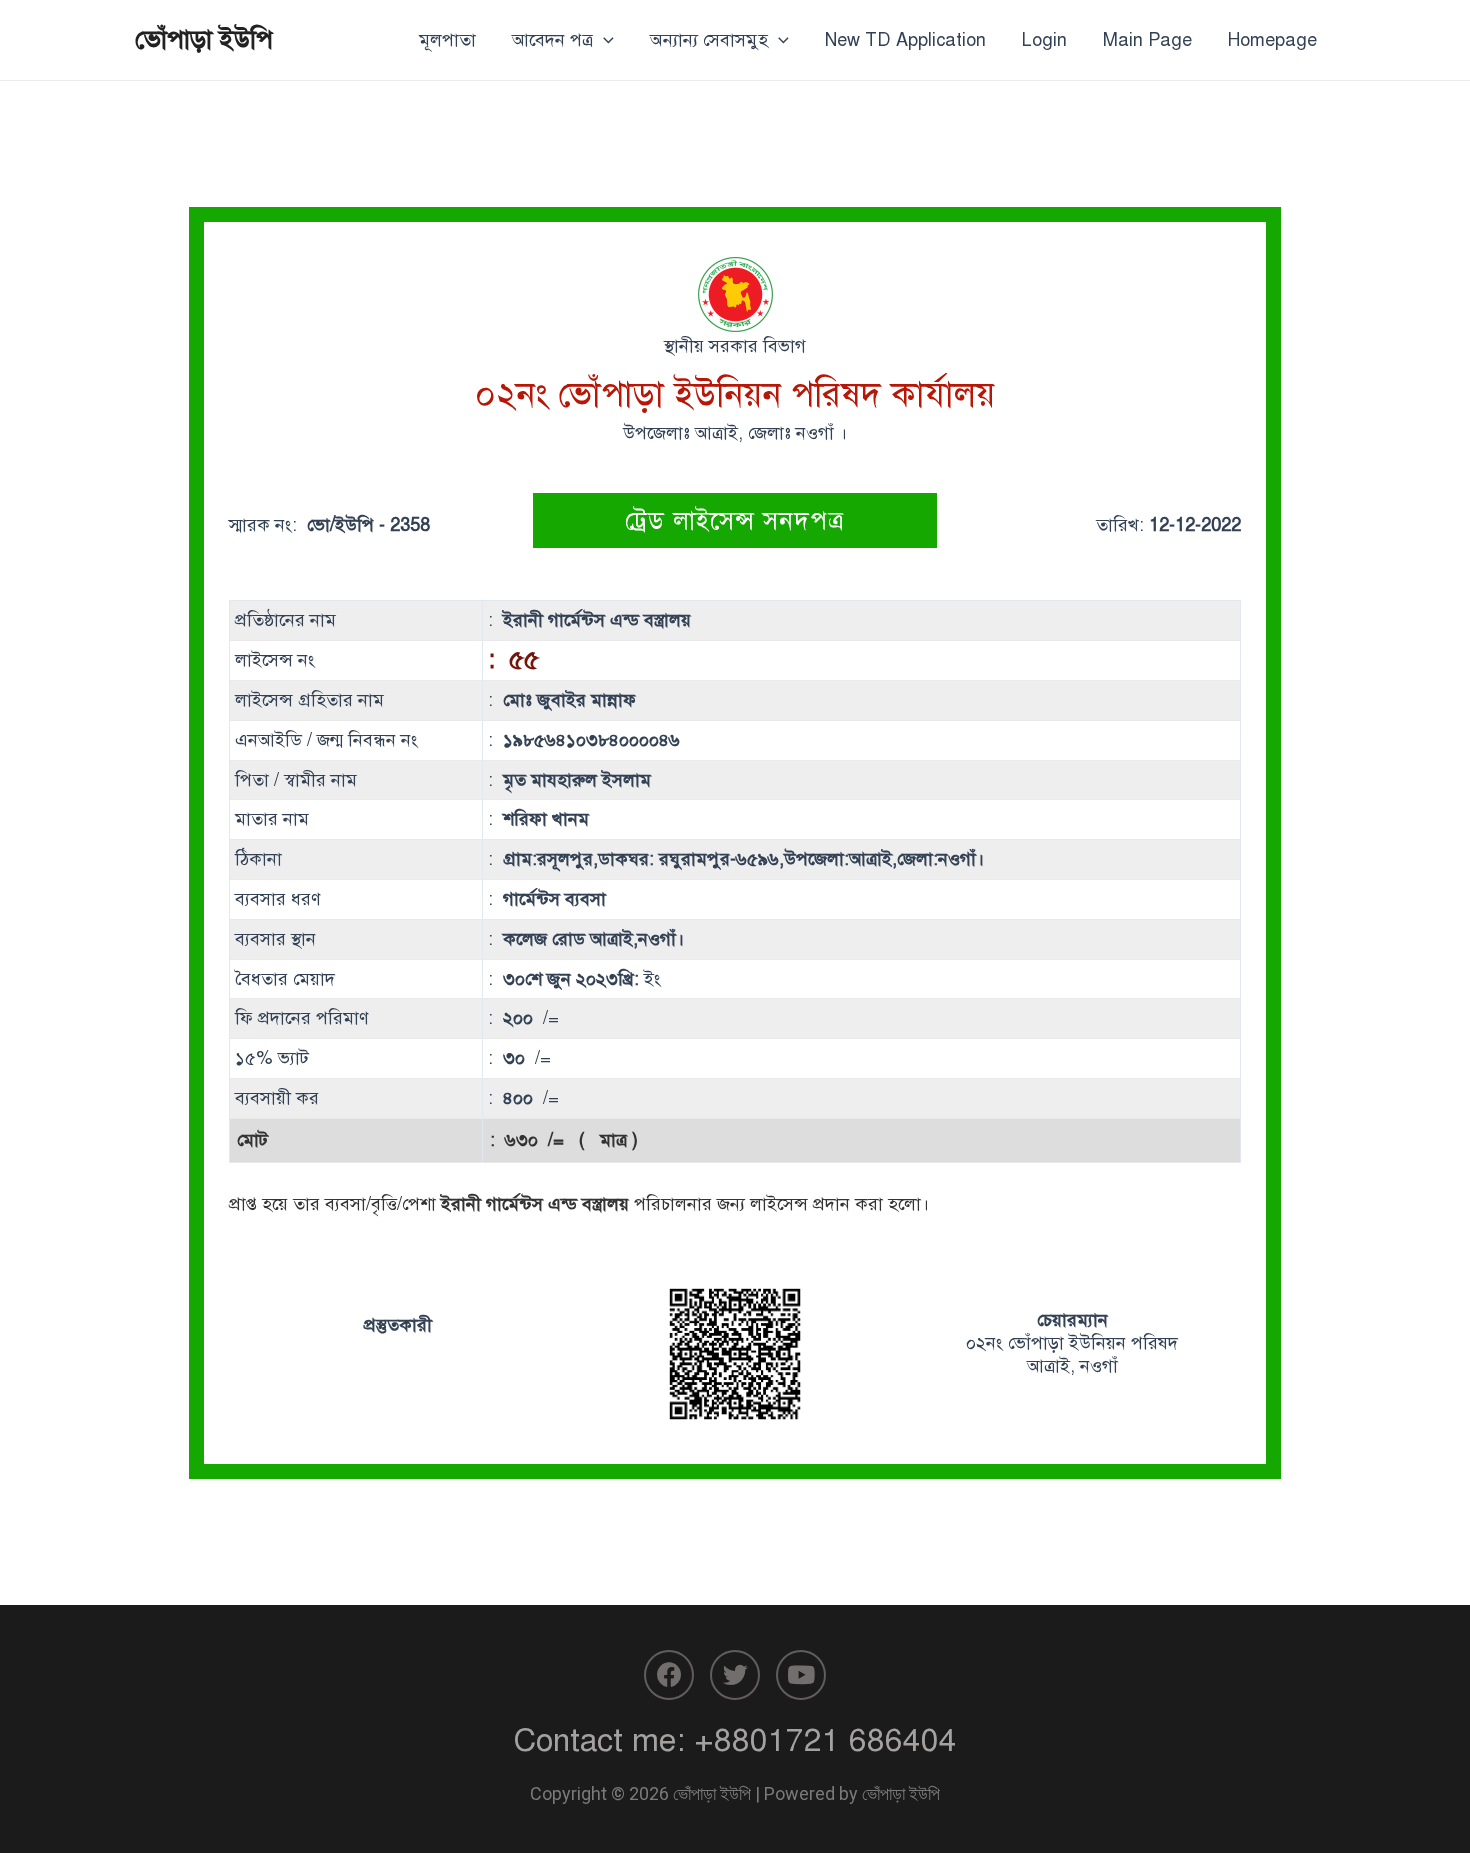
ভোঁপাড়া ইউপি (204, 39)
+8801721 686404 (825, 1740)
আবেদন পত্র (552, 40)
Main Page (1147, 40)
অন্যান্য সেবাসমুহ (709, 40)
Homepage (1272, 40)
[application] (603, 40)
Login (1044, 40)
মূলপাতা (447, 40)
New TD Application (905, 40)
